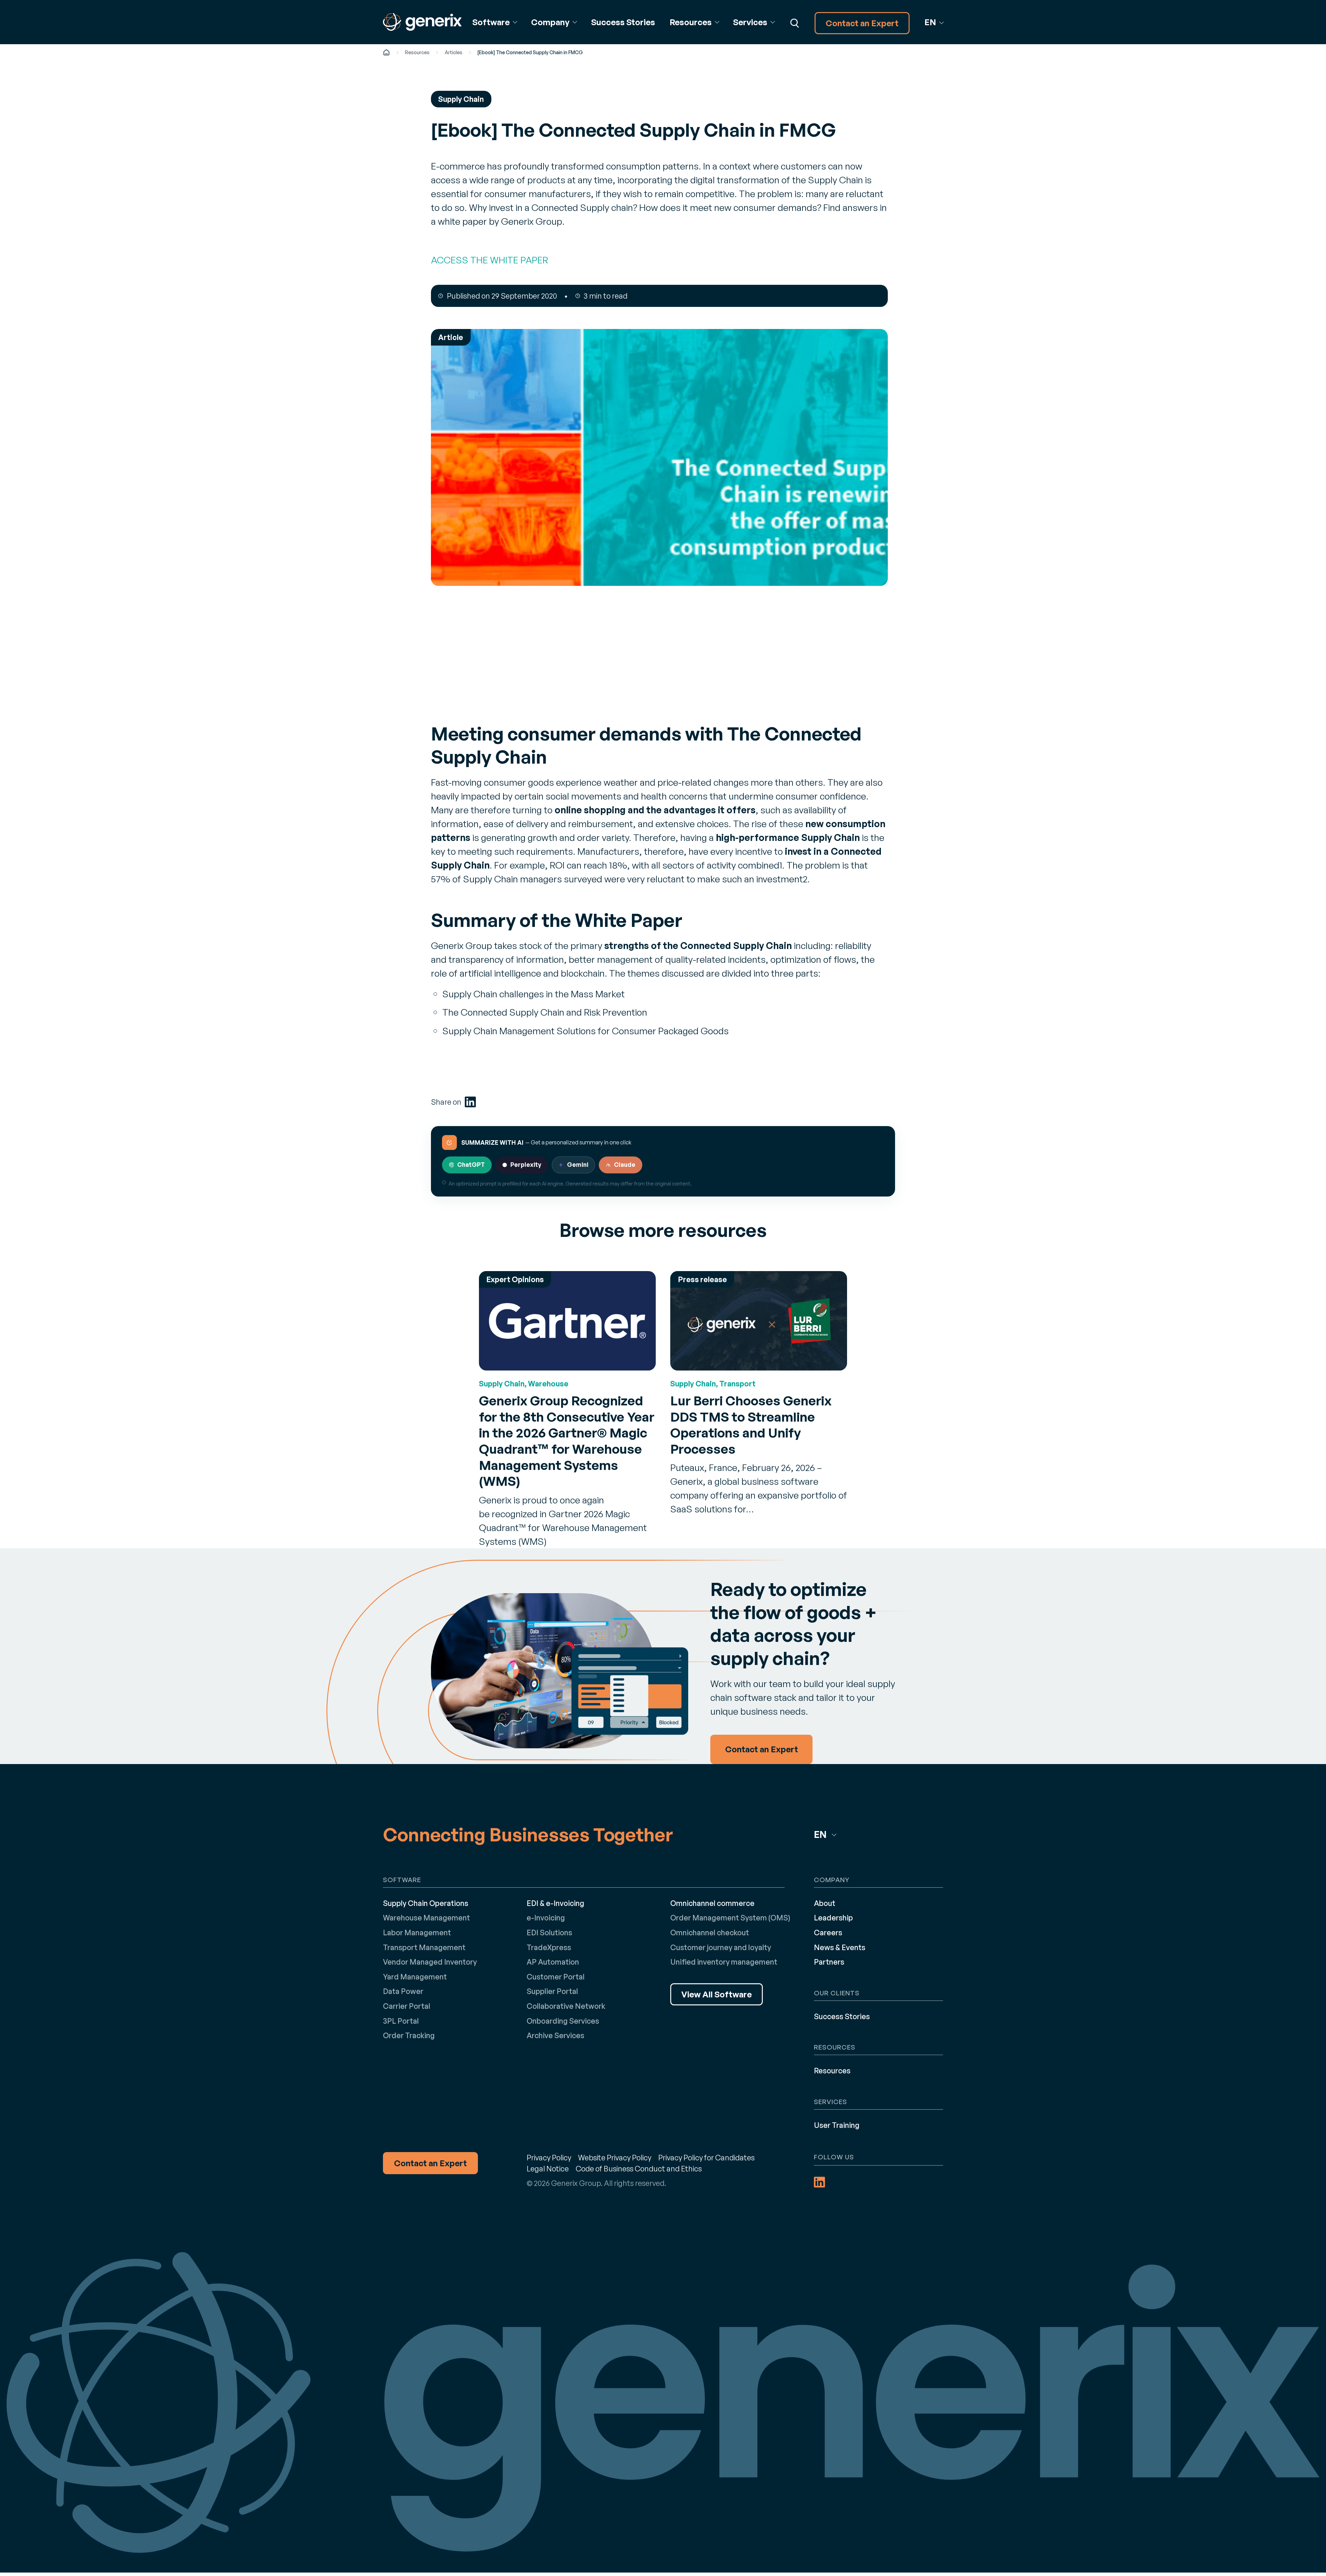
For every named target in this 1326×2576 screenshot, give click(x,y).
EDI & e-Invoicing (555, 1903)
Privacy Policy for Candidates (706, 2157)
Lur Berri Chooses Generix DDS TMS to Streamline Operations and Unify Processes (751, 1425)
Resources (417, 52)
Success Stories (623, 22)
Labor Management (417, 1932)
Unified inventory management (724, 1962)
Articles (454, 52)
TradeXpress (549, 1947)
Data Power (403, 1991)
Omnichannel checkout (710, 1932)
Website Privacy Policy (615, 2157)
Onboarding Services (563, 2021)
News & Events (840, 1947)
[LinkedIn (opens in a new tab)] (470, 1102)
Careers (828, 1932)
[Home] (386, 52)
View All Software (717, 1994)
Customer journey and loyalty (721, 1947)
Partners (829, 1962)
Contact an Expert (862, 23)
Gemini (578, 1164)
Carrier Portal (407, 2006)
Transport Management (424, 1947)
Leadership (833, 1918)
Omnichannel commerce (712, 1903)
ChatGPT (471, 1164)
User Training (837, 2125)
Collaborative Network (566, 2006)
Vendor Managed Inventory (430, 1962)
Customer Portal (556, 1977)
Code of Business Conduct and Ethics (639, 2168)
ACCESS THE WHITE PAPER (489, 260)
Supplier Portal (552, 1991)
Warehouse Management (426, 1918)
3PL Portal (401, 2021)
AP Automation (553, 1962)
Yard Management (415, 1977)
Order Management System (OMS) (730, 1918)
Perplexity (526, 1164)
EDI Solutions (549, 1932)
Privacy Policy (549, 2157)
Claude (625, 1164)
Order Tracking (409, 2035)
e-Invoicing (546, 1918)
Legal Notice (548, 2168)
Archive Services (555, 2035)
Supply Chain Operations (426, 1903)
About (825, 1903)
